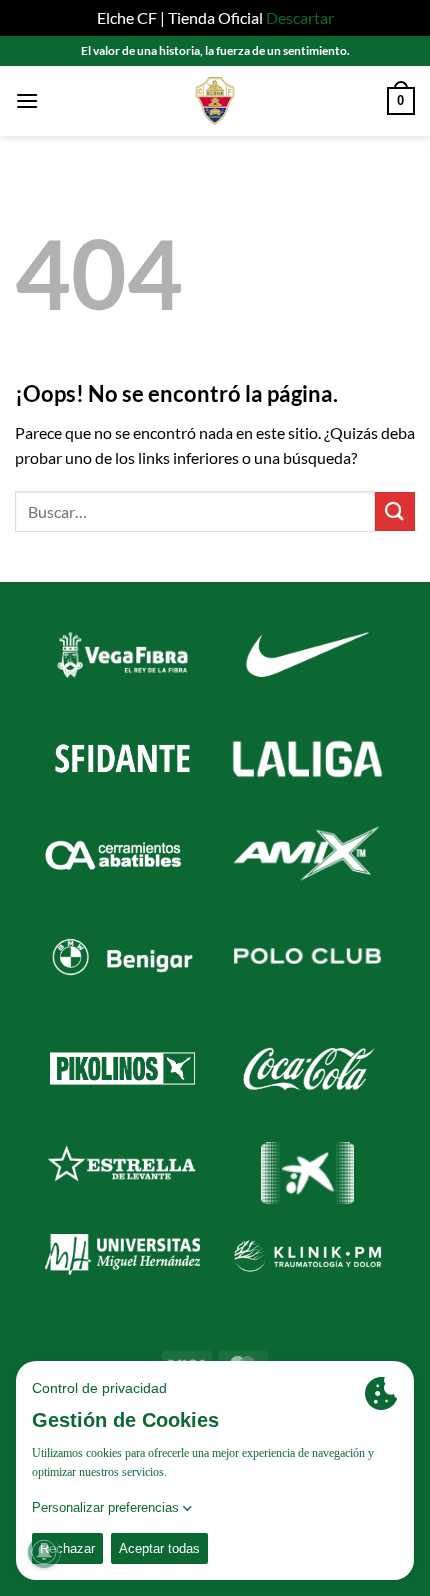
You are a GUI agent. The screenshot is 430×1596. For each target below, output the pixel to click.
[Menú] (27, 100)
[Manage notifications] (44, 1552)
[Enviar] (395, 511)
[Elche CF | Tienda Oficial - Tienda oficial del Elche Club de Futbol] (215, 101)
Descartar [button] (300, 17)
